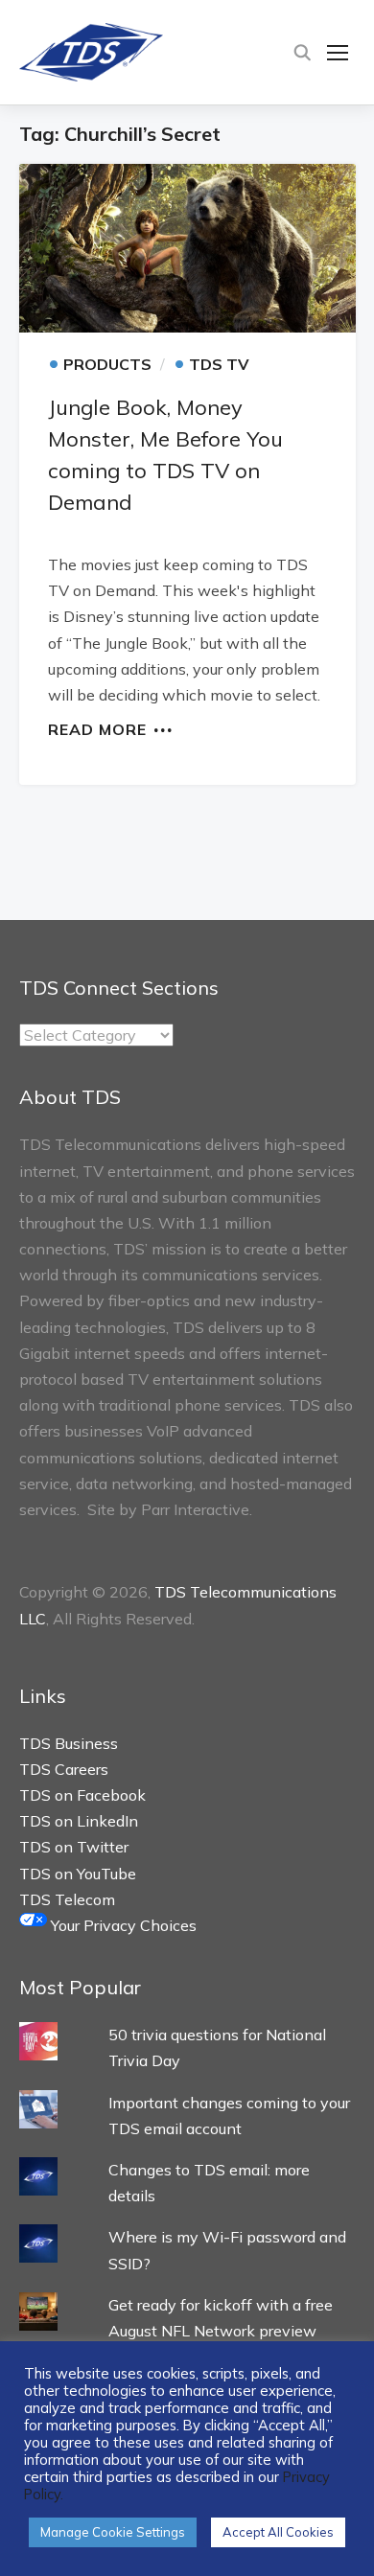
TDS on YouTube (78, 1874)
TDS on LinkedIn (79, 1821)
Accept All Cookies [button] (278, 2532)
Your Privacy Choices (122, 1925)
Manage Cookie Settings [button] (113, 2532)
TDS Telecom (67, 1899)
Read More (97, 728)
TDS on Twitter (74, 1847)
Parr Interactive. (197, 1509)
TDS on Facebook (82, 1795)
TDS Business (69, 1743)
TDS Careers (64, 1769)
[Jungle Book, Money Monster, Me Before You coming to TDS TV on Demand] (187, 248)
